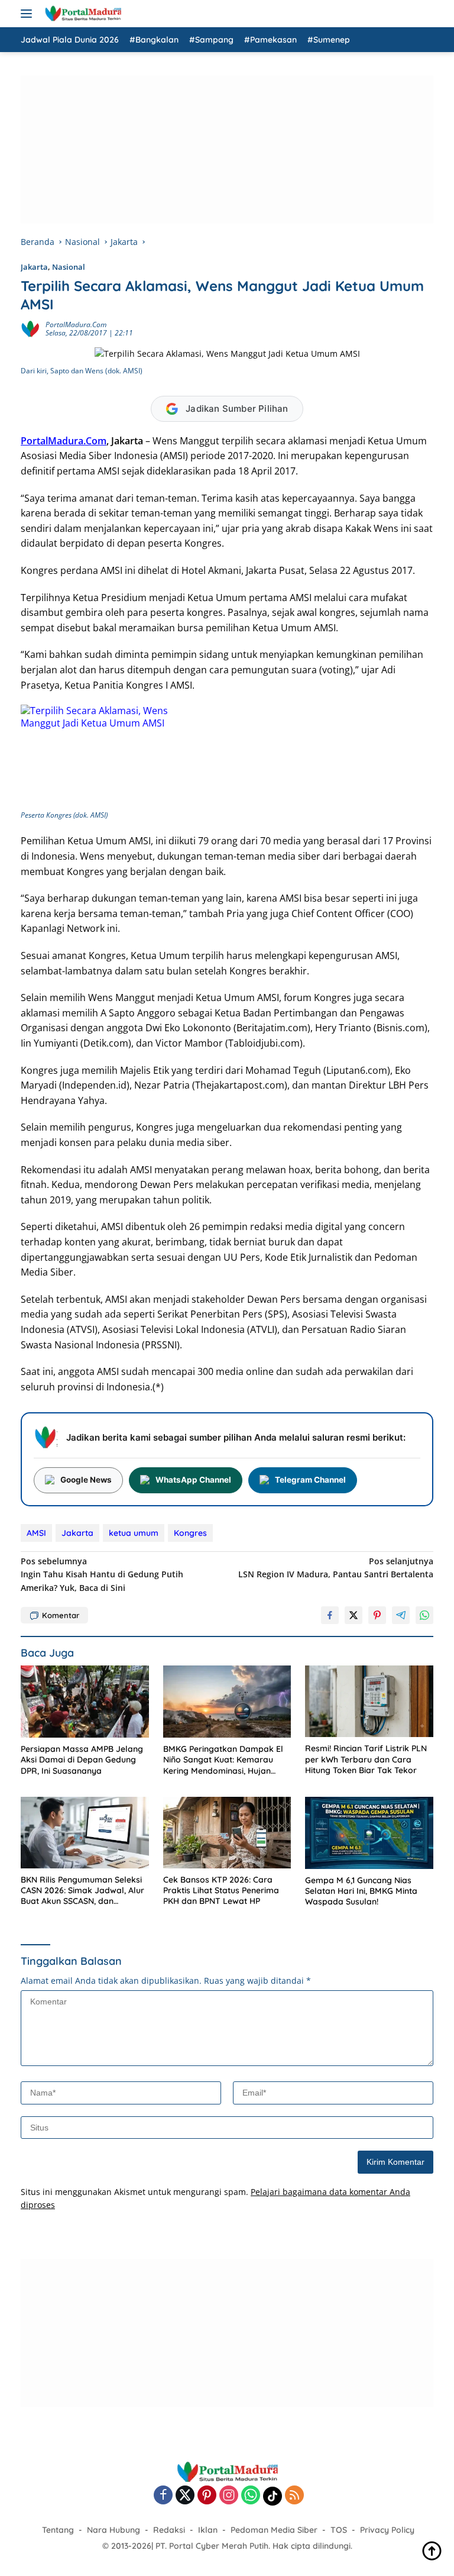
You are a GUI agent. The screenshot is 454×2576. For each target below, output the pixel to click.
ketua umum (134, 1533)
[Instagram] (229, 2496)
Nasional (69, 267)
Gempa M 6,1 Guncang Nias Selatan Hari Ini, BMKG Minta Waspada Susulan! (361, 1891)
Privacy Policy (387, 2530)
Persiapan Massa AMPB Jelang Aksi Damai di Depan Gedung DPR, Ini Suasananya (82, 1760)
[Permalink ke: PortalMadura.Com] (30, 328)
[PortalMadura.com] (81, 14)
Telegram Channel (310, 1480)
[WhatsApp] (251, 2496)
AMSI (36, 1533)
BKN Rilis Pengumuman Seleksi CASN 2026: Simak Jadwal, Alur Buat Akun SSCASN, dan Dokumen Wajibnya (82, 1891)
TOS (339, 2530)
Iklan (208, 2530)
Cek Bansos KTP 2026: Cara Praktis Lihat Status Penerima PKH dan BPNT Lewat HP (221, 1890)
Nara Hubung (113, 2530)
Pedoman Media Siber (274, 2530)
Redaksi (169, 2530)
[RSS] (294, 2496)
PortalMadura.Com (76, 325)
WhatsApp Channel (193, 1480)
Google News (86, 1480)
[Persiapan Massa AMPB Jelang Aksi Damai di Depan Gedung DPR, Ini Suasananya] (85, 1702)
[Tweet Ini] (354, 1615)
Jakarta (34, 267)
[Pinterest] (207, 2496)
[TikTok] (273, 2496)
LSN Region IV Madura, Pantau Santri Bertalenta (336, 1568)
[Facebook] (163, 2496)
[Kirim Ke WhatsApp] (424, 1615)
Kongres (190, 1533)
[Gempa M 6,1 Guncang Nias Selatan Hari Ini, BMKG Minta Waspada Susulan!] (369, 1833)
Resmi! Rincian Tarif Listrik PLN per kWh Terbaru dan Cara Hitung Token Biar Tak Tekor (366, 1759)
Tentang (58, 2530)
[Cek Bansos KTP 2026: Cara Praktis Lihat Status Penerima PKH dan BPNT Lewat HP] (227, 1833)
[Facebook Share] (330, 1615)
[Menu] (29, 14)
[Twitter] (185, 2496)
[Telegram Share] (401, 1615)
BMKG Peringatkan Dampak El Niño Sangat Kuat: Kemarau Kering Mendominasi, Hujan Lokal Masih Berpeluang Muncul (226, 1760)
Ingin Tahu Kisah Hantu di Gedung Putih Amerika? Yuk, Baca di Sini (102, 1574)
